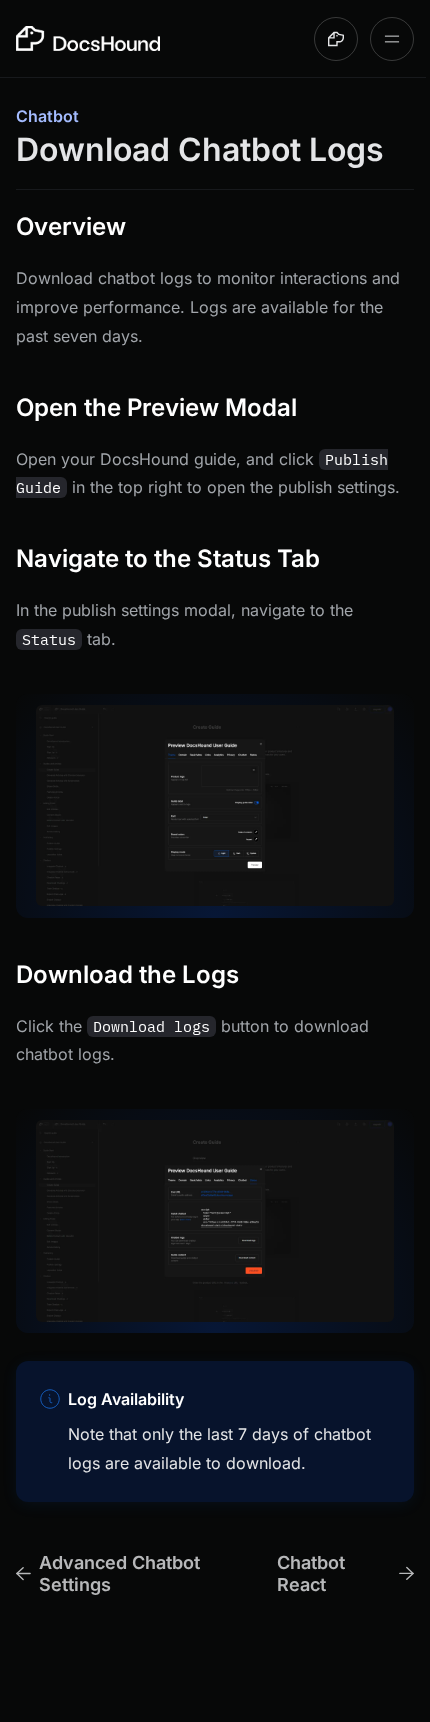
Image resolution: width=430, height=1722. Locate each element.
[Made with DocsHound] (336, 39)
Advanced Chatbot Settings (119, 1573)
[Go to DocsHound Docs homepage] (88, 38)
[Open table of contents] (392, 39)
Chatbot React (311, 1573)
